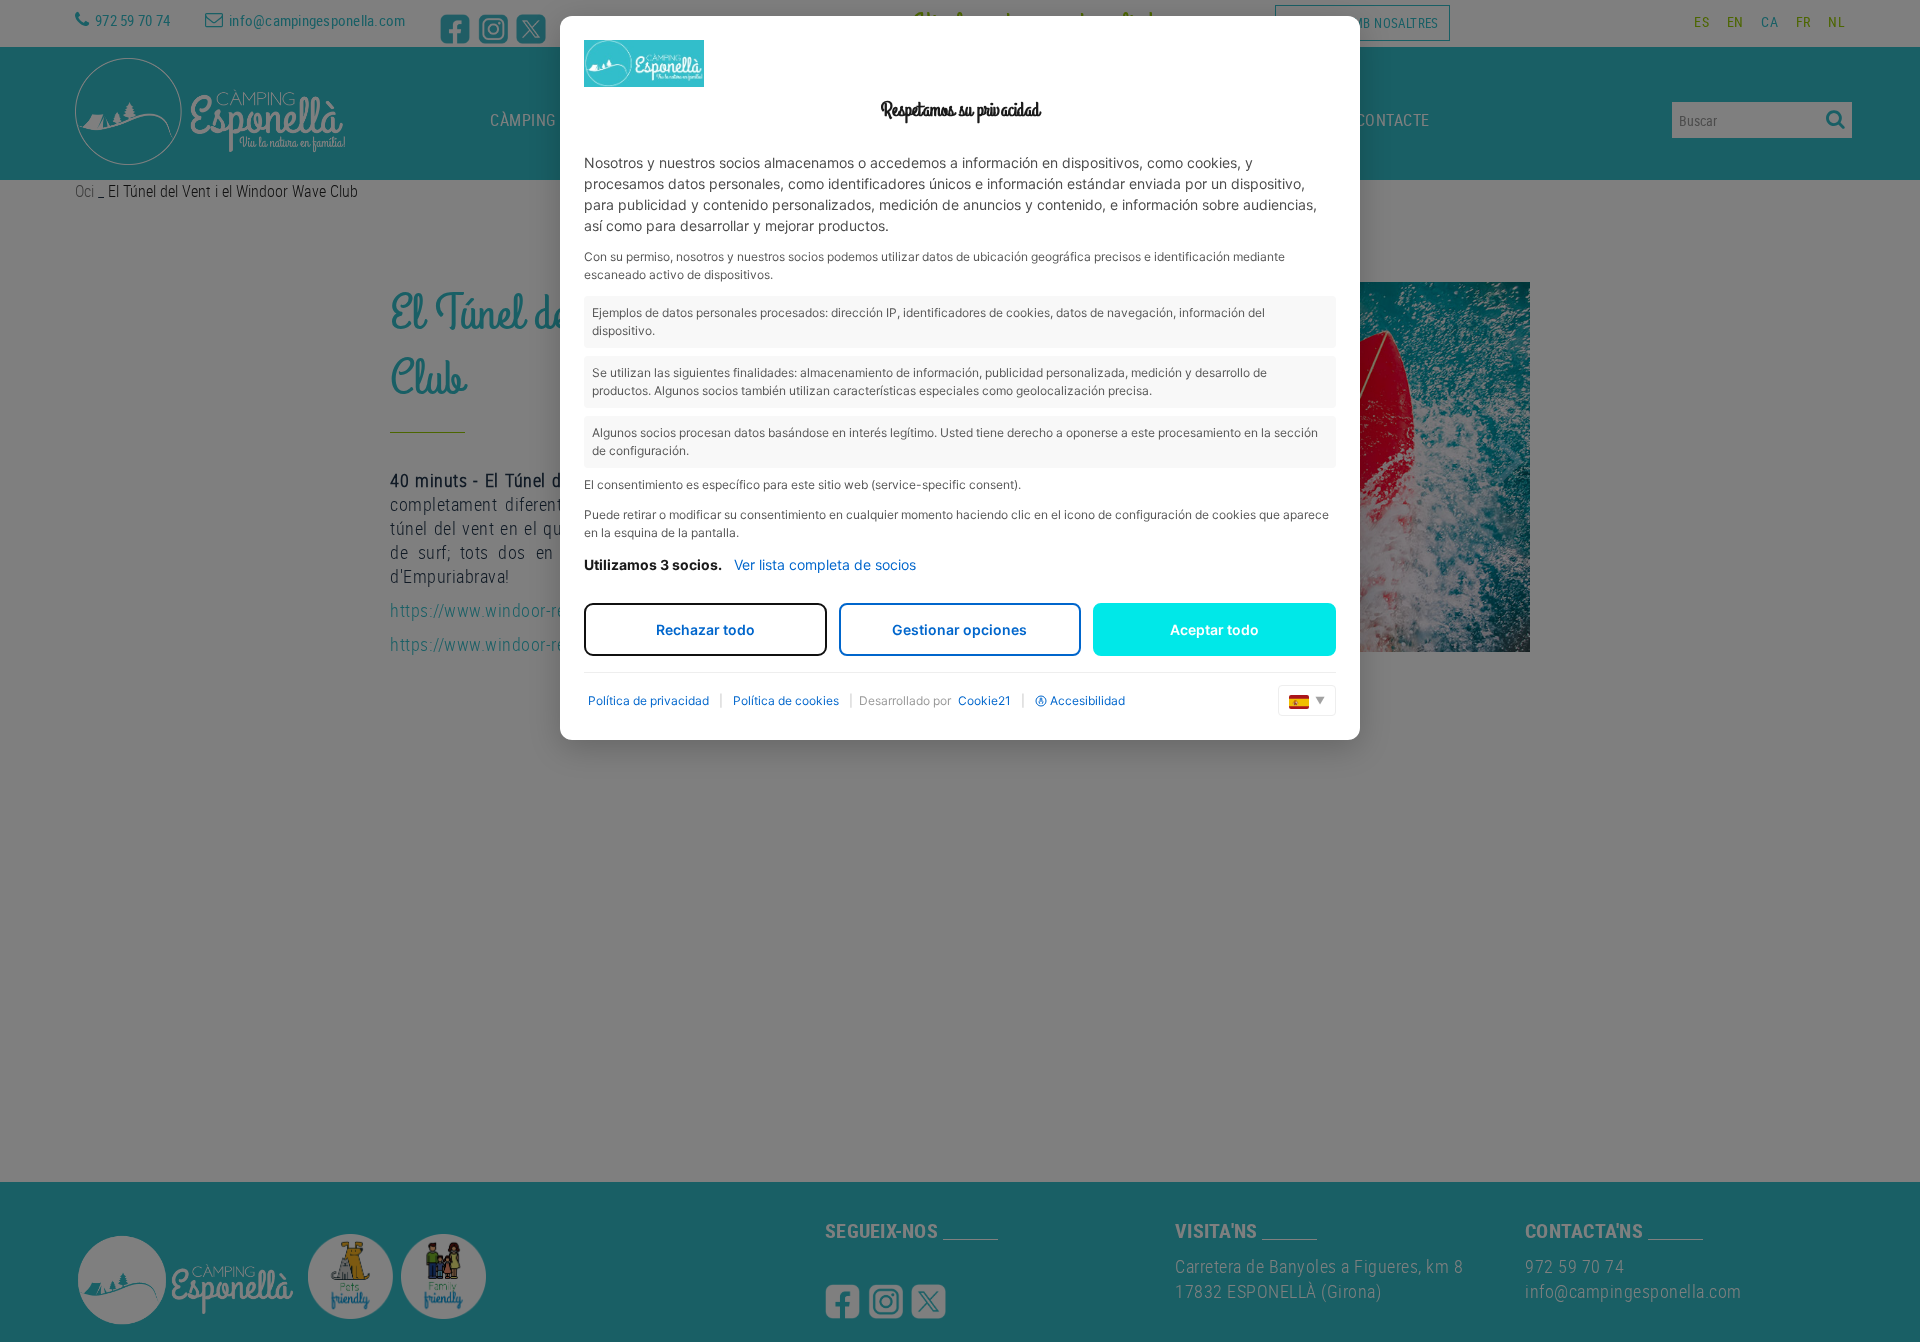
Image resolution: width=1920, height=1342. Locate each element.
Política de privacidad (648, 700)
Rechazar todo (705, 629)
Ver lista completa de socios (825, 564)
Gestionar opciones (959, 629)
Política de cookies (786, 700)
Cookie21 (984, 700)
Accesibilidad (1087, 700)
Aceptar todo (1214, 629)
